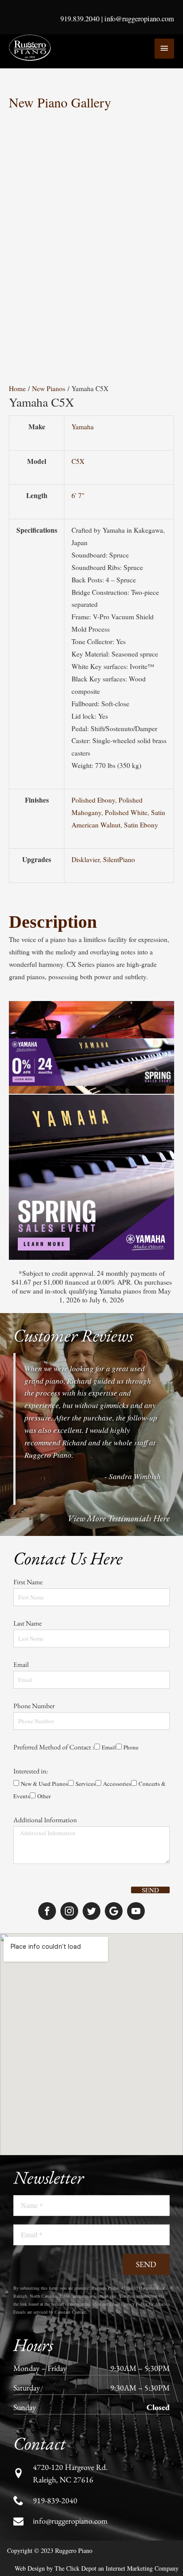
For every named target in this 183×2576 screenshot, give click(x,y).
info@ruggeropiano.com (139, 19)
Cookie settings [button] (73, 2561)
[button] (159, 123)
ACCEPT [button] (122, 2561)
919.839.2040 (80, 19)
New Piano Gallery (60, 102)
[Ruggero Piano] (31, 48)
